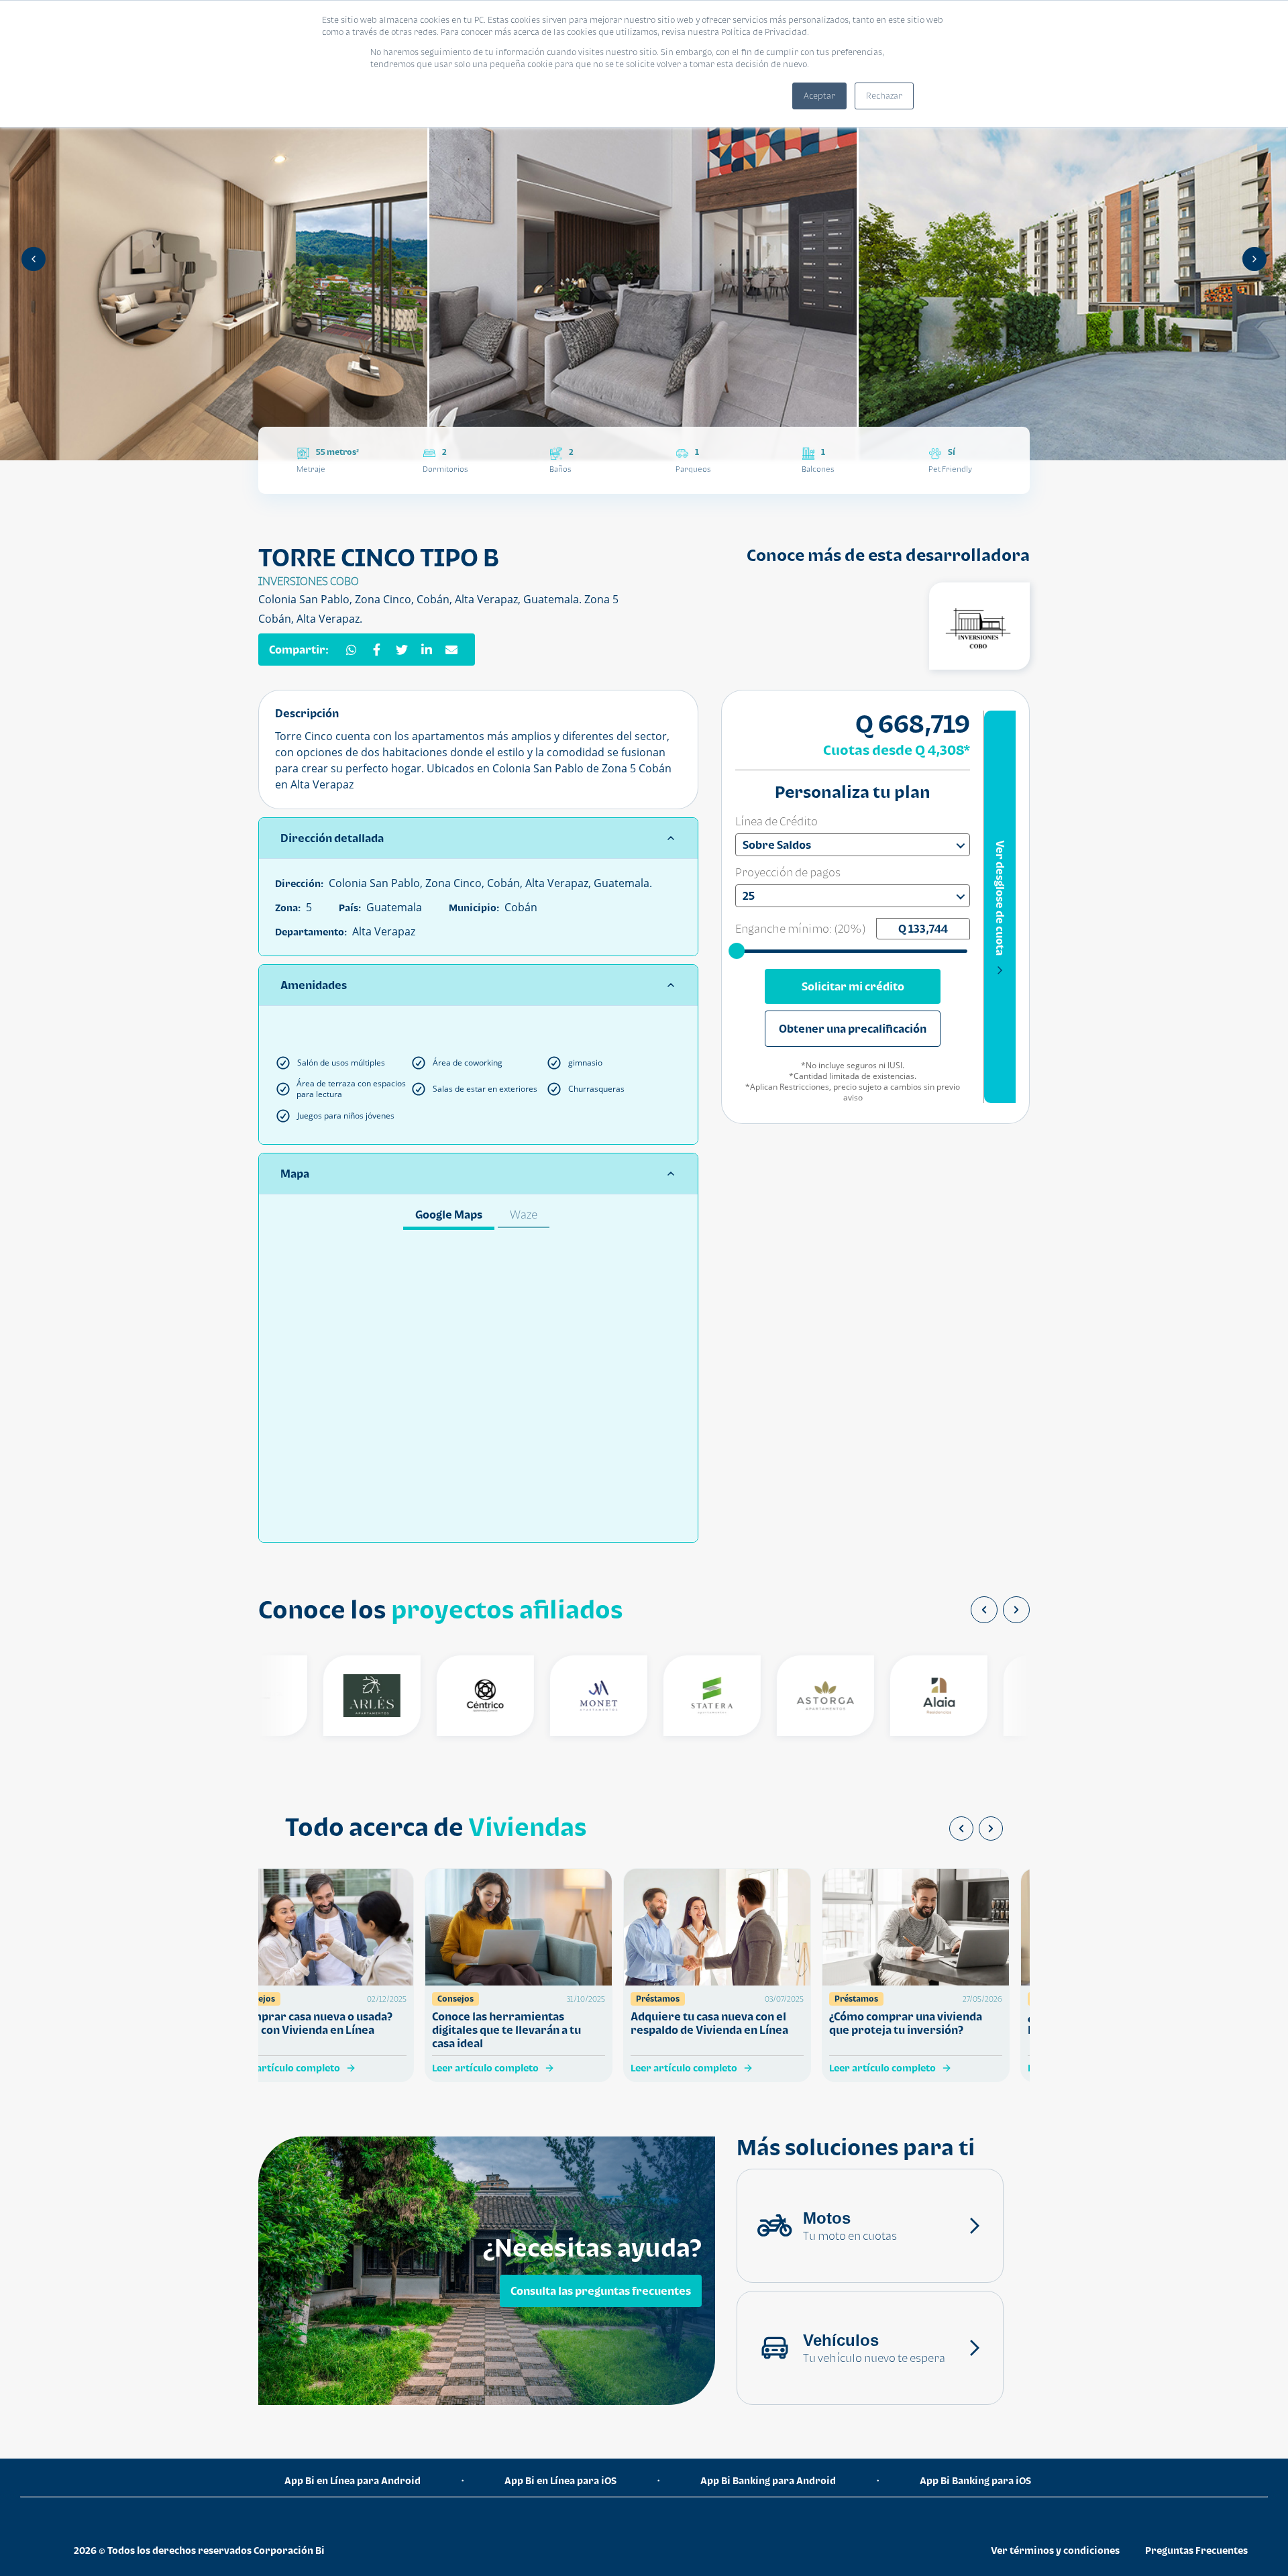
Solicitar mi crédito (853, 986)
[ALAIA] (910, 1696)
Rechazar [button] (884, 96)
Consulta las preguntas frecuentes (601, 2291)
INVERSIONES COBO (309, 581)
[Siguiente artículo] (991, 1828)
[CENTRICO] (457, 1696)
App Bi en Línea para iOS (560, 2480)
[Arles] (343, 1696)
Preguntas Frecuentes (1196, 2550)
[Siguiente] (1254, 259)
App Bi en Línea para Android (353, 2480)
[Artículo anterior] (961, 1828)
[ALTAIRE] (1023, 1696)
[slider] (738, 950)
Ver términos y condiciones (1055, 2550)
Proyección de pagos (788, 872)
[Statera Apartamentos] (683, 1696)
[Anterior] (34, 259)
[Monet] (570, 1696)
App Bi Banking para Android (768, 2480)
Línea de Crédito (776, 821)
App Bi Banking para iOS (975, 2480)
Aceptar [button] (819, 96)
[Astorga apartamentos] (797, 1696)
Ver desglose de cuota (1000, 898)
